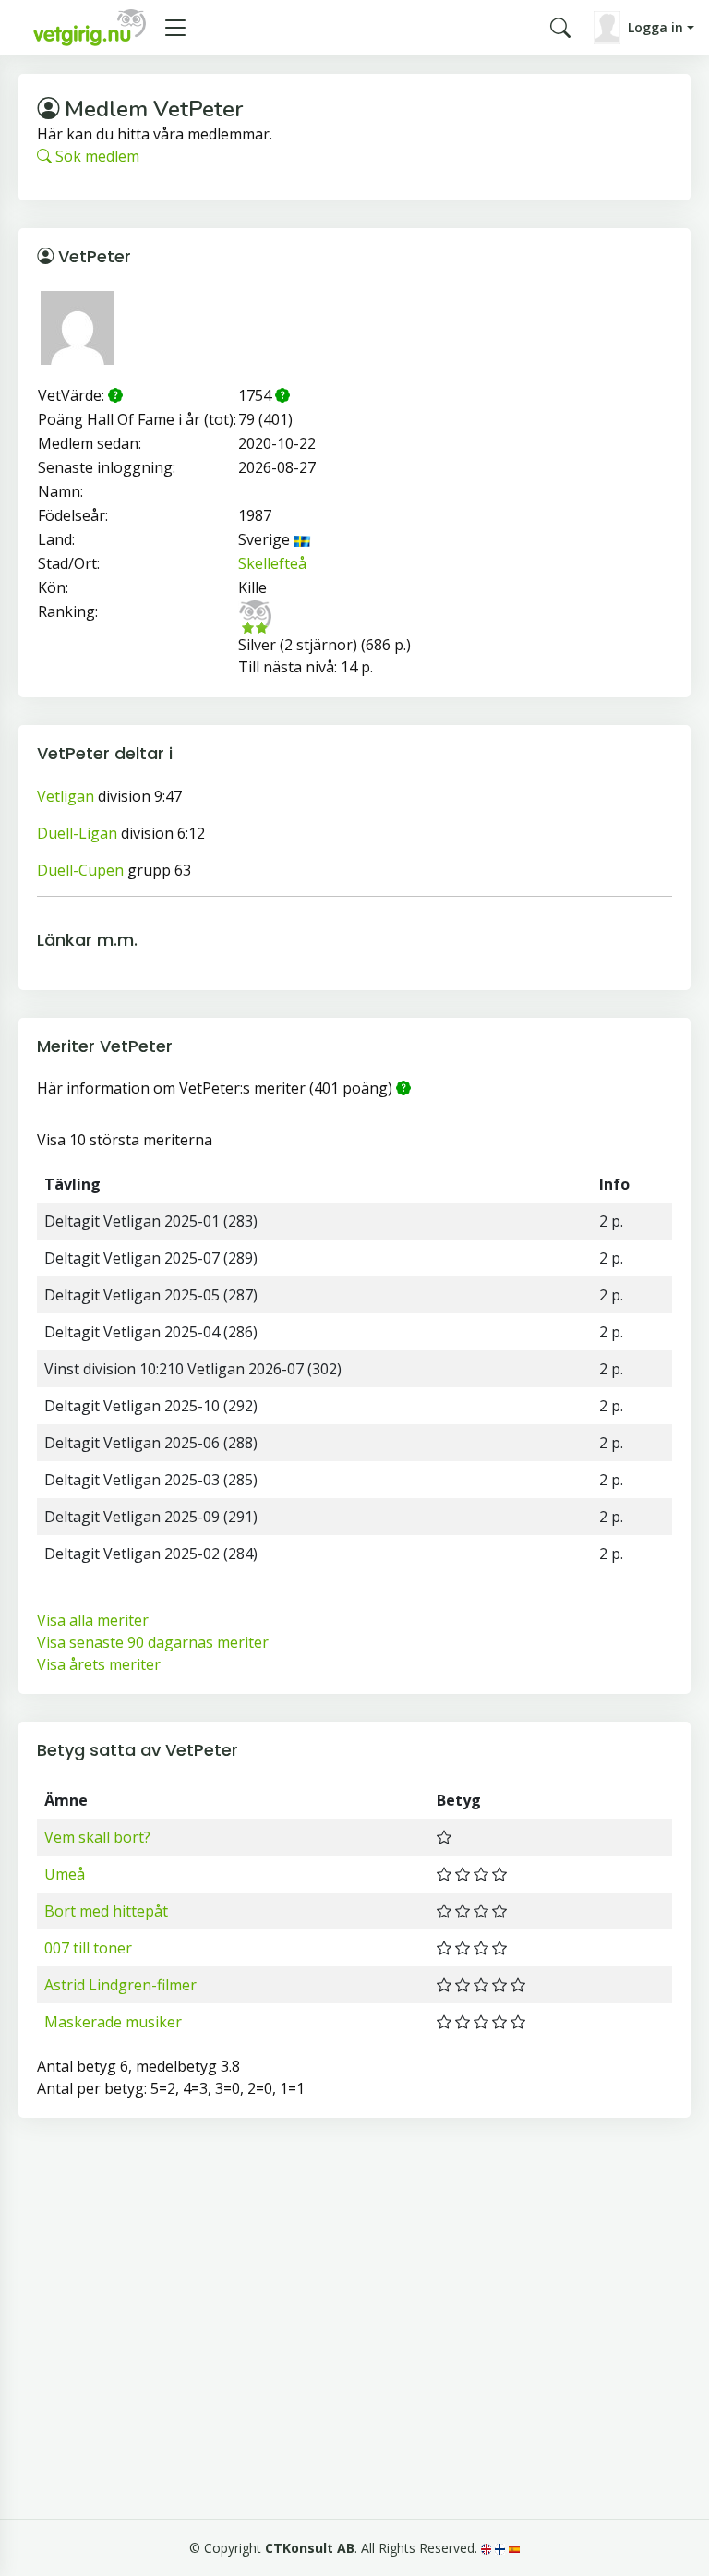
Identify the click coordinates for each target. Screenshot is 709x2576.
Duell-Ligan (77, 833)
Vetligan (66, 796)
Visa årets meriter (99, 1664)
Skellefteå (272, 563)
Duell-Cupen (80, 870)
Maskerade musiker (113, 2022)
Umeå (65, 1874)
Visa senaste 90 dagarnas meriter (153, 1642)
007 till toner (88, 1948)
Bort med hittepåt (106, 1911)
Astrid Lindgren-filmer (120, 1985)
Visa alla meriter (93, 1620)
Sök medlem (96, 156)
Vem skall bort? (97, 1837)
